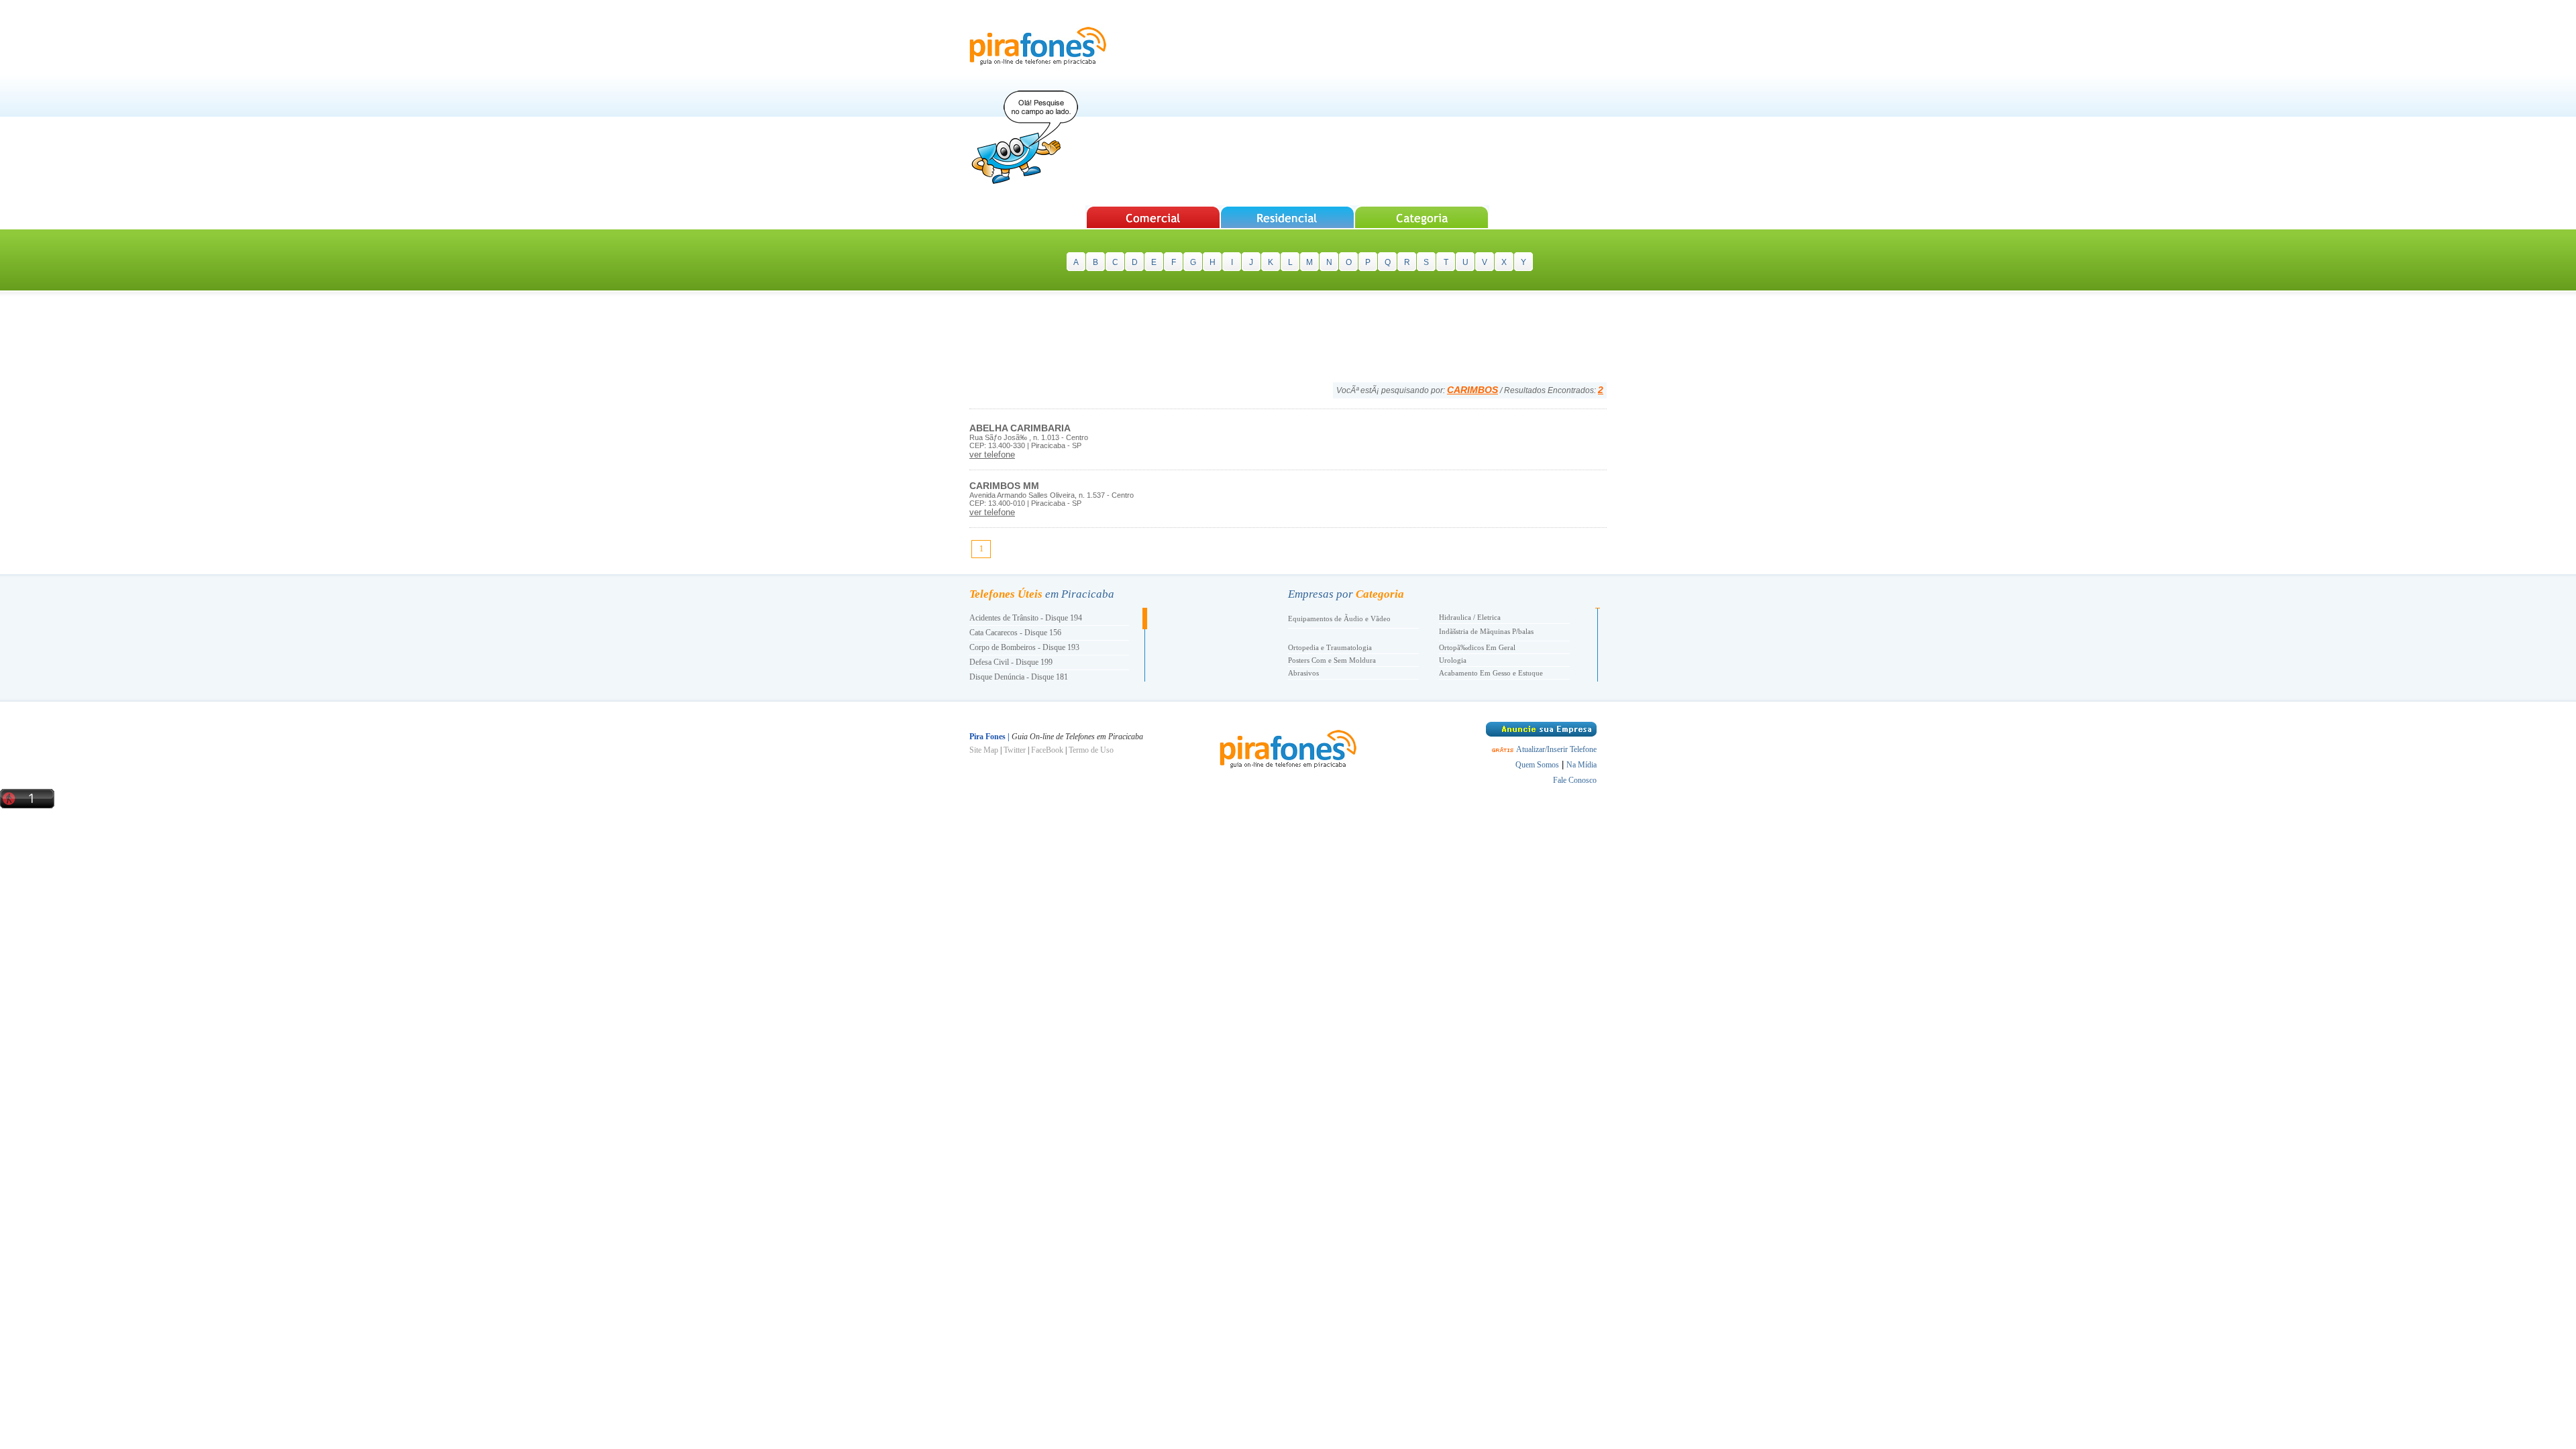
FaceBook (1047, 750)
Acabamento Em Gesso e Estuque (1491, 673)
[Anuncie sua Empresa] (1541, 734)
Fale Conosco (1575, 780)
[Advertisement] (1362, 104)
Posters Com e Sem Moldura (1332, 660)
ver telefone (992, 454)
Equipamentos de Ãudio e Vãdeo (1339, 619)
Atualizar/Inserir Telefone (1556, 749)
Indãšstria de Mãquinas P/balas (1486, 631)
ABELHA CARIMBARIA (1020, 428)
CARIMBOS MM (1004, 486)
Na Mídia (1581, 765)
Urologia (1453, 660)
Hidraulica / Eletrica (1470, 617)
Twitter (1015, 750)
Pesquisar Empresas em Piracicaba (1153, 217)
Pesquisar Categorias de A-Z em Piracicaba (1423, 217)
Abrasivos (1303, 673)
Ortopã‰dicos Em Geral (1477, 647)
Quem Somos (1537, 765)
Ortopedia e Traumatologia (1330, 647)
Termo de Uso (1091, 750)
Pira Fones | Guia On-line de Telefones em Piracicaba (1038, 46)
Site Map (984, 750)
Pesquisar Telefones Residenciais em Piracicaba (1288, 217)
